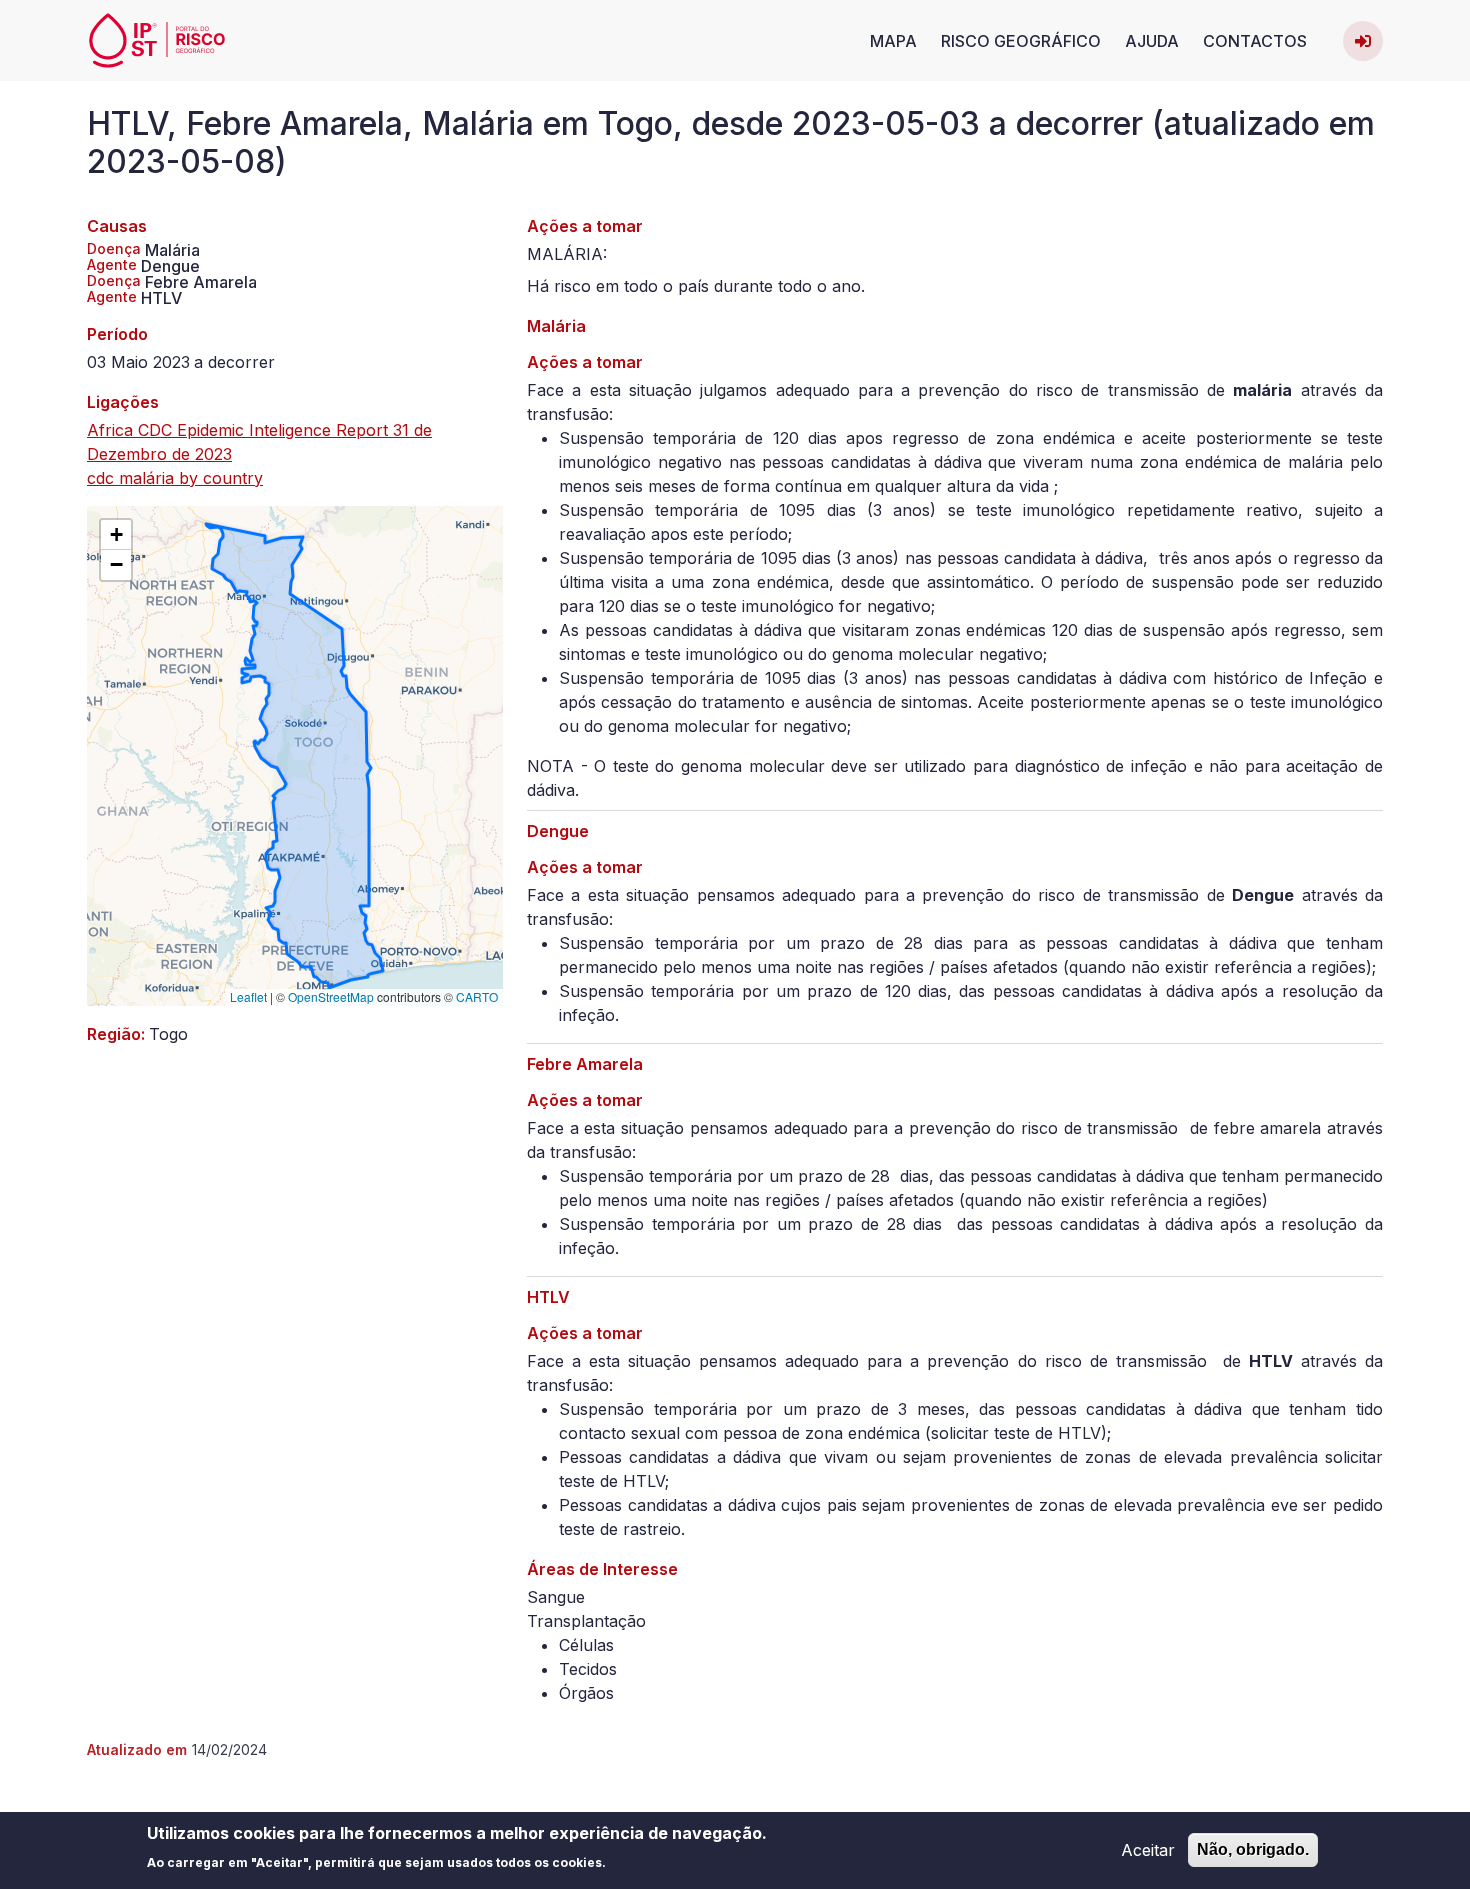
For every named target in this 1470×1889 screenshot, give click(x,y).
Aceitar (1148, 1850)
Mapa (893, 41)
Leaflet (248, 996)
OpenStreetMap (331, 996)
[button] (116, 535)
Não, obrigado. (1253, 1849)
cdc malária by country (175, 478)
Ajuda (1152, 41)
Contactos (1255, 41)
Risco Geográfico (1021, 41)
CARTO (477, 996)
